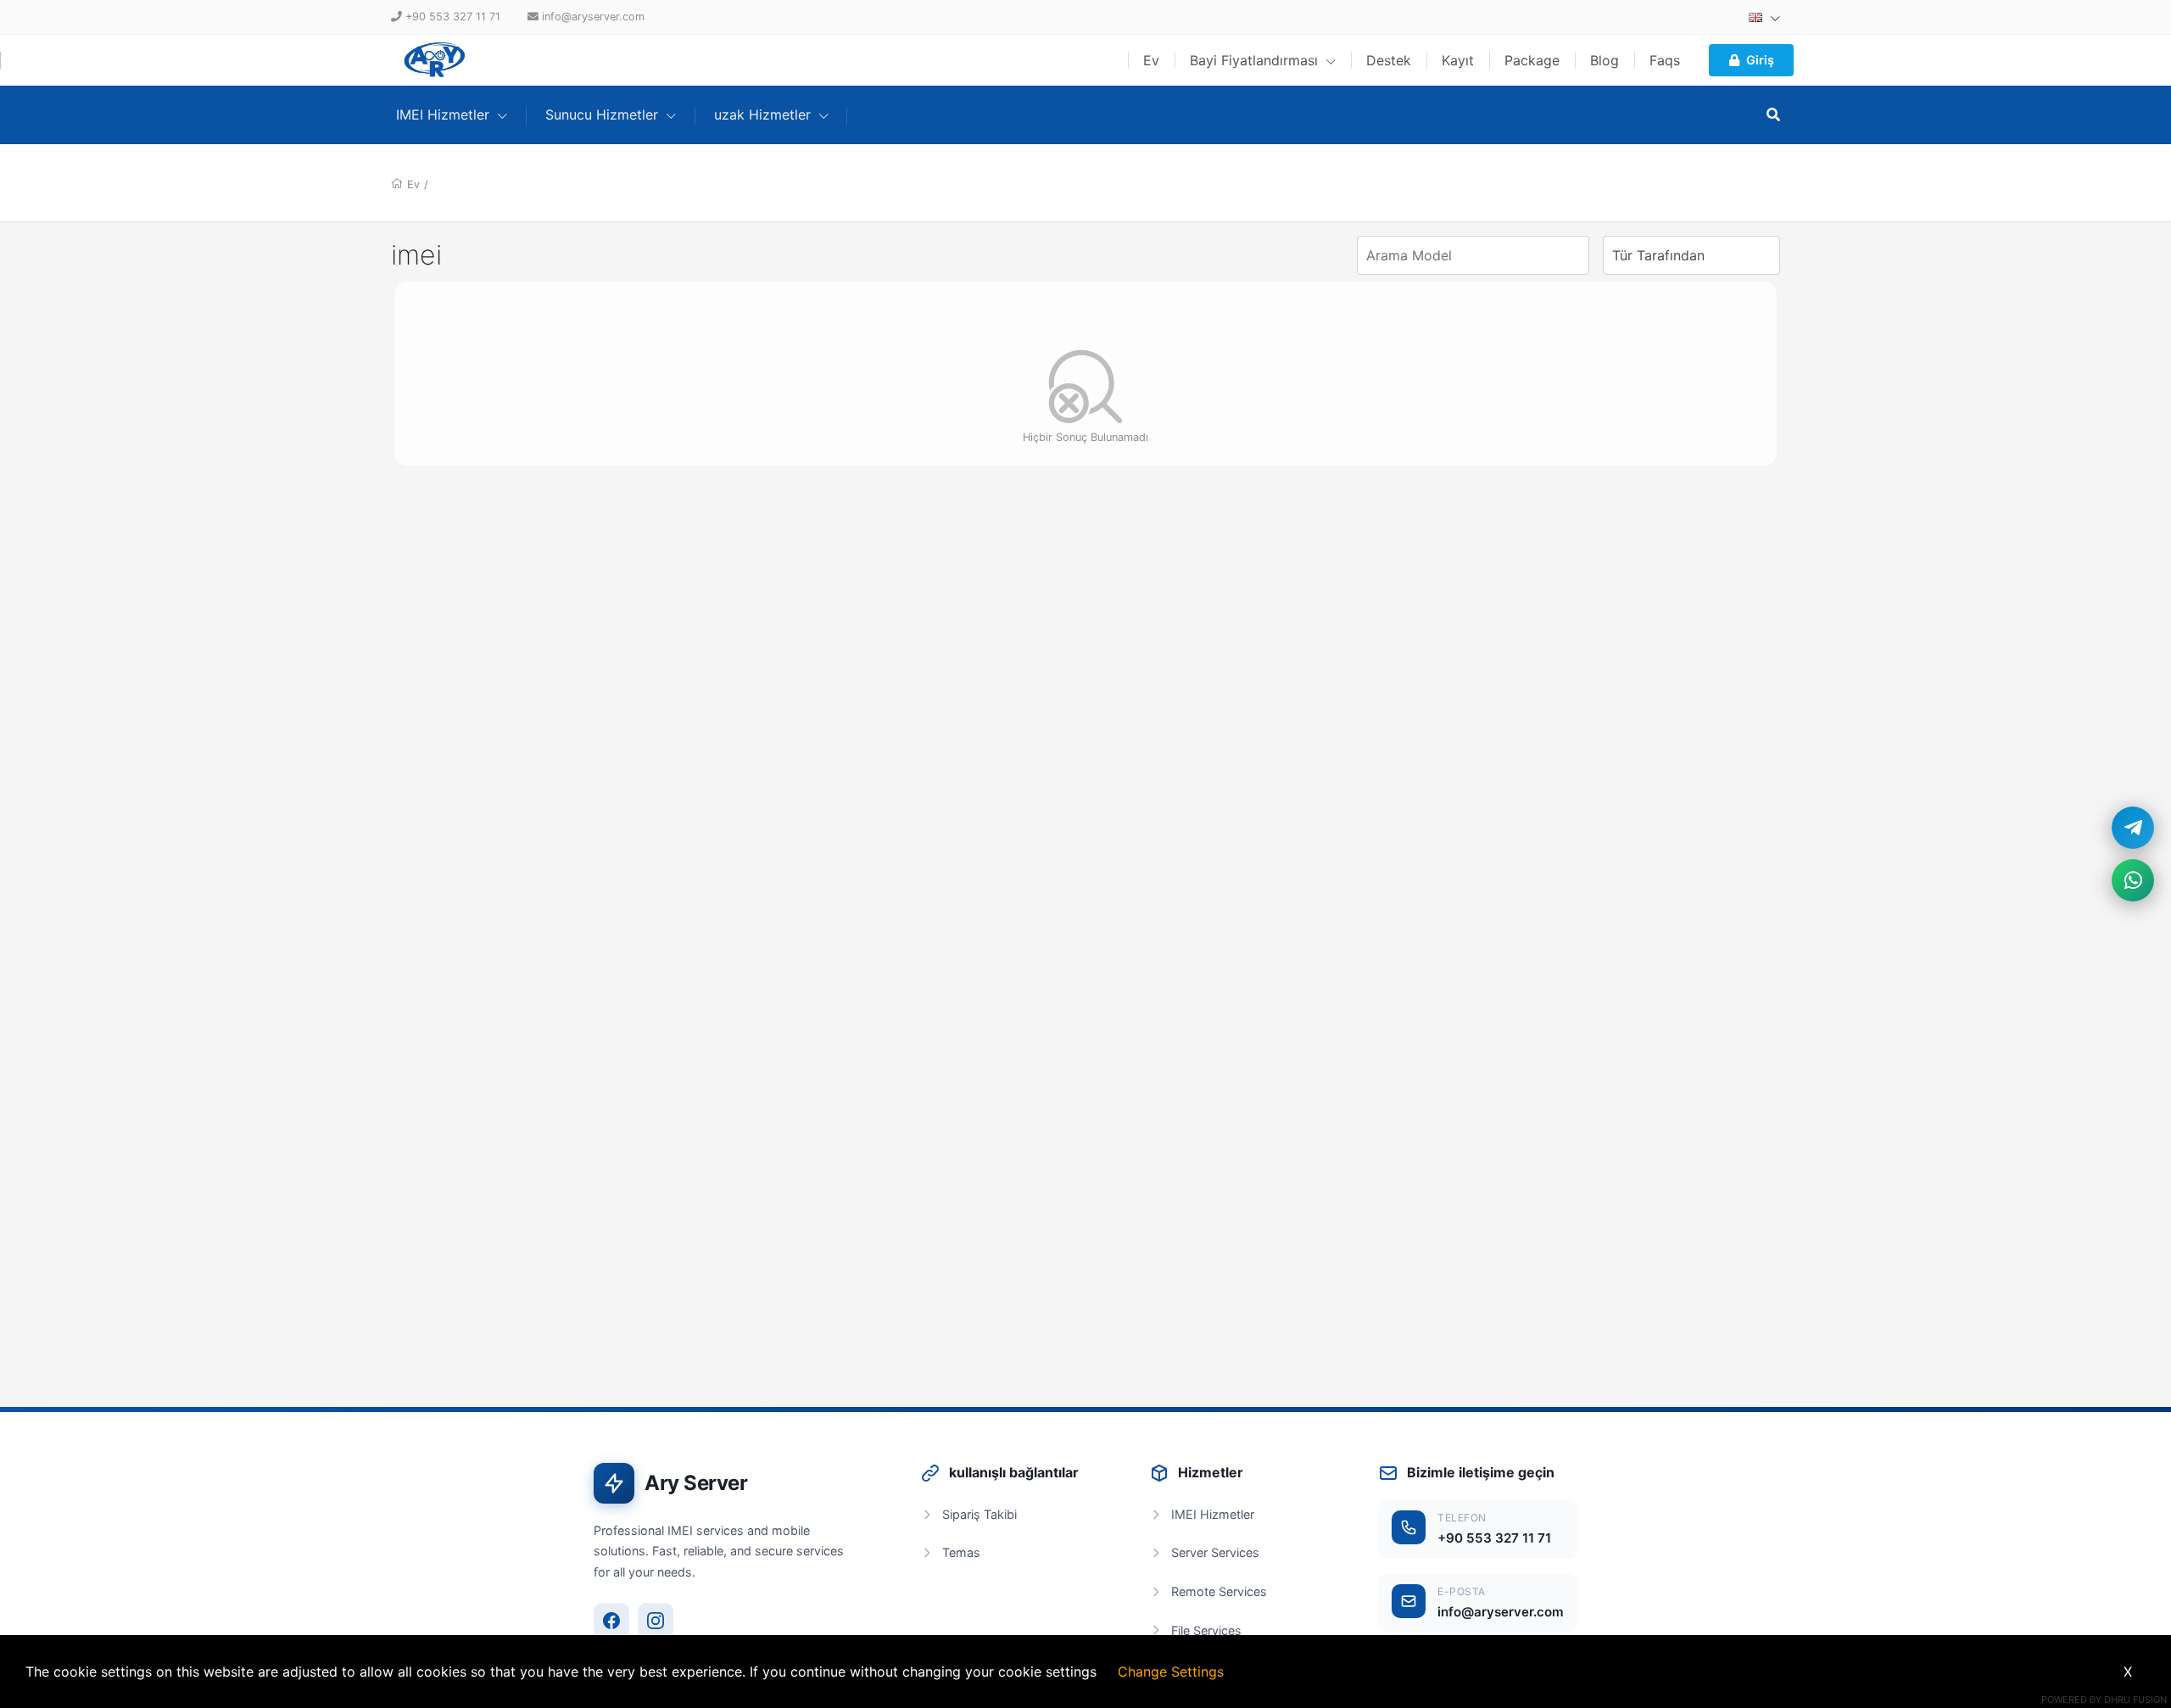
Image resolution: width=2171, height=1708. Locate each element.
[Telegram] (2133, 828)
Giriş (1760, 60)
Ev (1151, 60)
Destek (1389, 60)
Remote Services (1219, 1591)
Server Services (1215, 1552)
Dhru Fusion (2135, 1700)
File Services (1206, 1630)
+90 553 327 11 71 (1494, 1538)
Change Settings (1171, 1672)
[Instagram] (656, 1621)
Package (1532, 60)
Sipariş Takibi (979, 1514)
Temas (961, 1552)
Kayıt (1458, 60)
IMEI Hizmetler (1213, 1514)
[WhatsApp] (2133, 880)
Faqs (1665, 60)
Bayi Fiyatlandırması (1256, 60)
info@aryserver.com (1501, 1612)
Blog (1605, 60)
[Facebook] (611, 1621)
